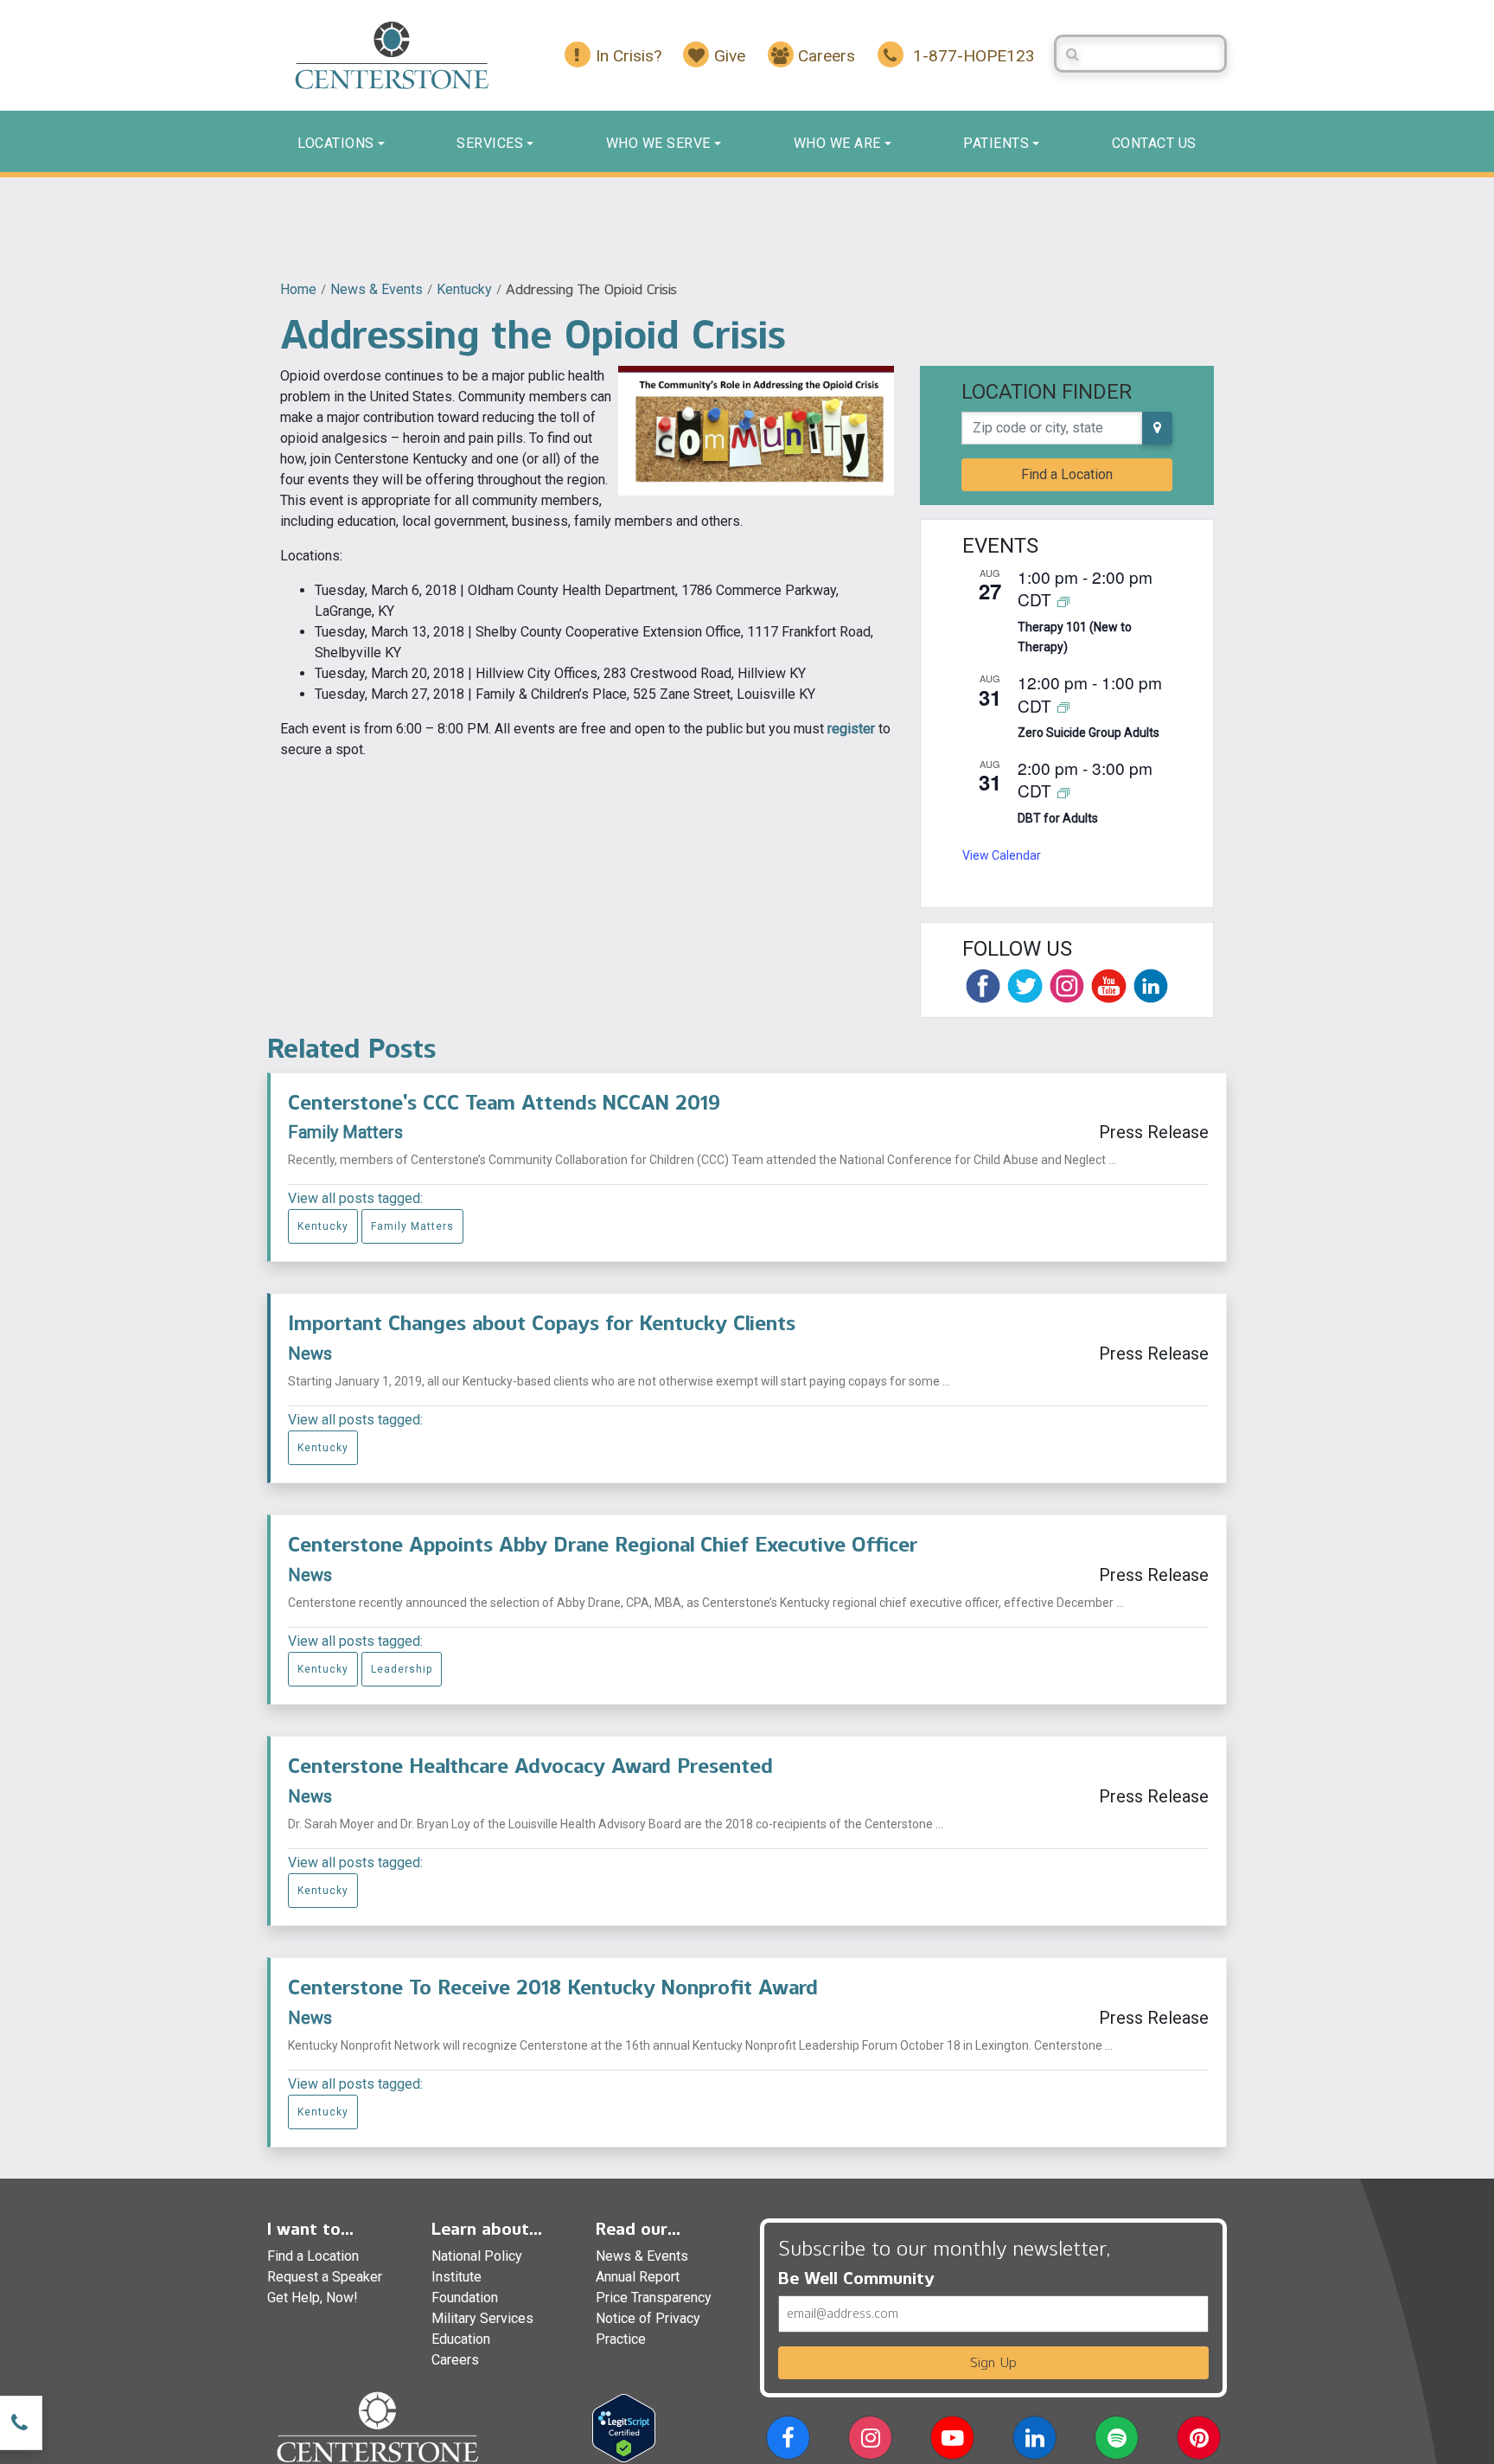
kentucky (464, 289)
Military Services (482, 2318)
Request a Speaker (325, 2277)
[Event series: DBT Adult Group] (1063, 792)
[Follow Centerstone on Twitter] (1025, 986)
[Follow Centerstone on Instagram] (1067, 986)
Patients (996, 143)
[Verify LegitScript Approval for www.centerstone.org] (624, 2427)
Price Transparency (654, 2298)
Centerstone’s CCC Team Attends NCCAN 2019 (504, 1102)
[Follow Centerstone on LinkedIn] (1151, 986)
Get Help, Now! (313, 2298)
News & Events (377, 289)
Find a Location (1067, 474)
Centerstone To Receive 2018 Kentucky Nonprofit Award (553, 1987)
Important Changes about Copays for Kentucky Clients (542, 1323)
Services (490, 143)
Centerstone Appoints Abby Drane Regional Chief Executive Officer (603, 1544)
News (310, 1354)
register (851, 729)
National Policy (477, 2256)
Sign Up (993, 2362)
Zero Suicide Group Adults (1089, 733)
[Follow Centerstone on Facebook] (983, 986)
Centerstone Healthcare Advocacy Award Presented (530, 1766)
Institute (456, 2277)
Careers (455, 2360)
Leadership (402, 1669)
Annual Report (638, 2277)
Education (461, 2339)
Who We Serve (658, 143)
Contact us (1154, 143)
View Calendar (1002, 855)
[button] (788, 2441)
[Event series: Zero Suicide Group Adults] (1063, 707)
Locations (336, 143)
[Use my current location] (1157, 428)
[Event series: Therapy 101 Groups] (1063, 601)
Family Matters (345, 1132)
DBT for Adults (1058, 818)
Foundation (465, 2298)
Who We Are (837, 143)
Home (298, 289)
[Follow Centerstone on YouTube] (1108, 986)
